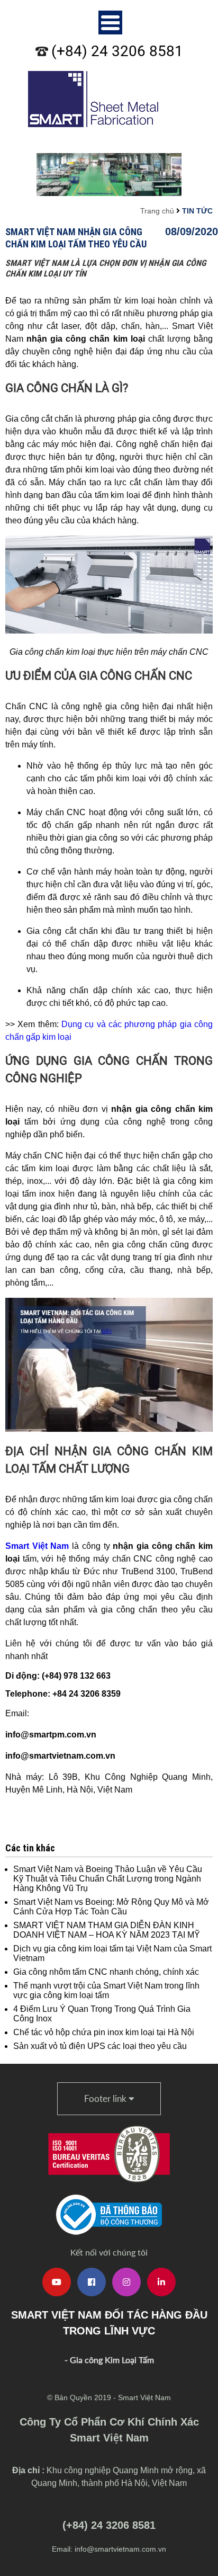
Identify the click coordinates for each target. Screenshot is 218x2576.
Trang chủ (157, 211)
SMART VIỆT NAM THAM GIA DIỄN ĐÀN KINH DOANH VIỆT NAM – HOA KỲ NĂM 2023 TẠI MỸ (107, 1930)
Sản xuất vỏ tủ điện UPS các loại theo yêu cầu (100, 2046)
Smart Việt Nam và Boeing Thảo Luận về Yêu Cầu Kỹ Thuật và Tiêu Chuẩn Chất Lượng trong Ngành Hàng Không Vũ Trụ (108, 1879)
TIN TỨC (197, 211)
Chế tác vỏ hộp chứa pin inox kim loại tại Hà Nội (104, 2032)
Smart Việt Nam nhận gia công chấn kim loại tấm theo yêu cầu (76, 238)
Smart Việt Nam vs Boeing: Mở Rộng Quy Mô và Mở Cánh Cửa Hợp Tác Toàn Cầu (111, 1907)
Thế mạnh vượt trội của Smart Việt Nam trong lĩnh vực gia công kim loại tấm (106, 1990)
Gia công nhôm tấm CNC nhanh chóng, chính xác (106, 1972)
